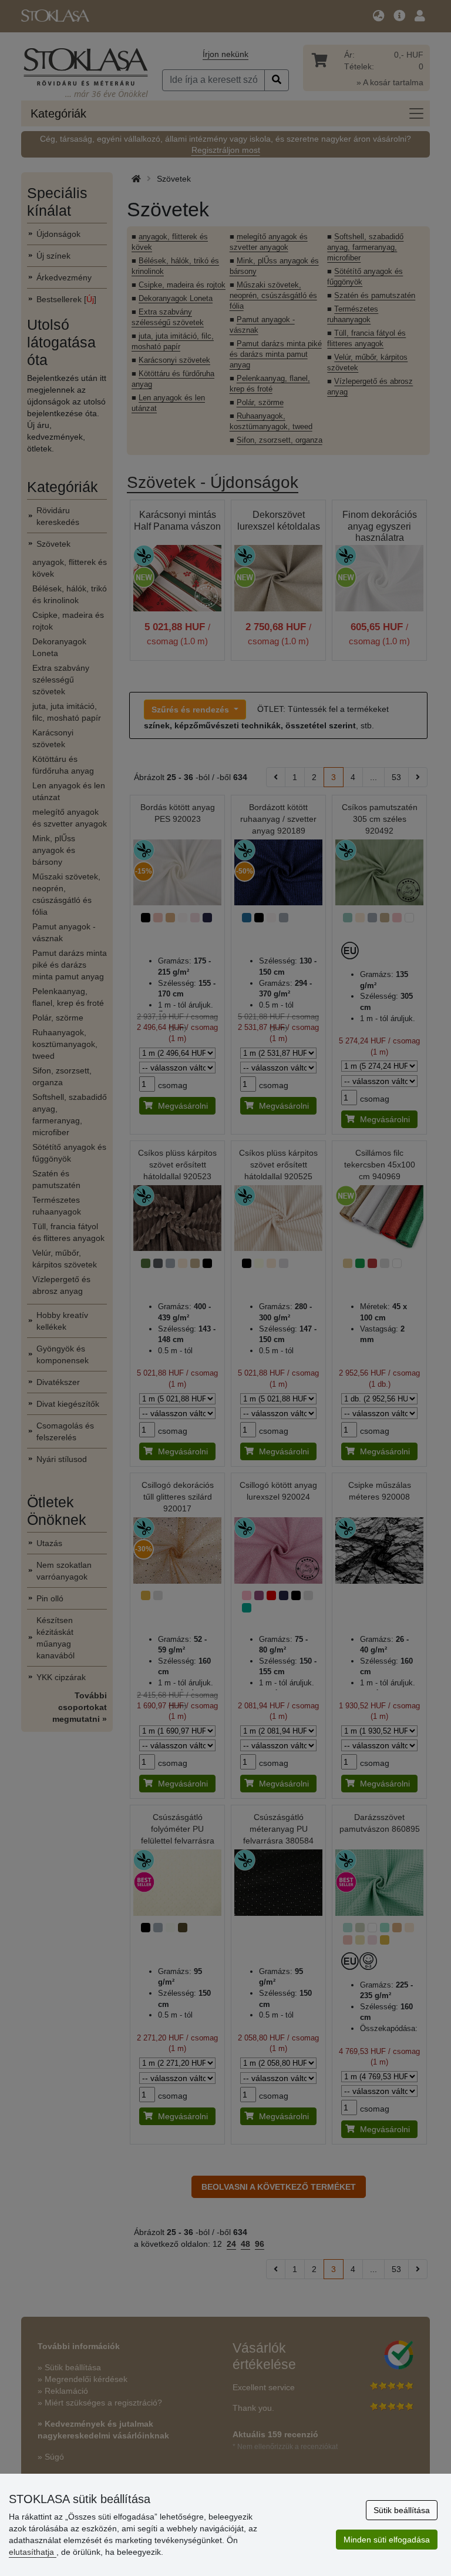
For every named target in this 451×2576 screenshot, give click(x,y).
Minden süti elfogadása (387, 2540)
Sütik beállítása (402, 2510)
